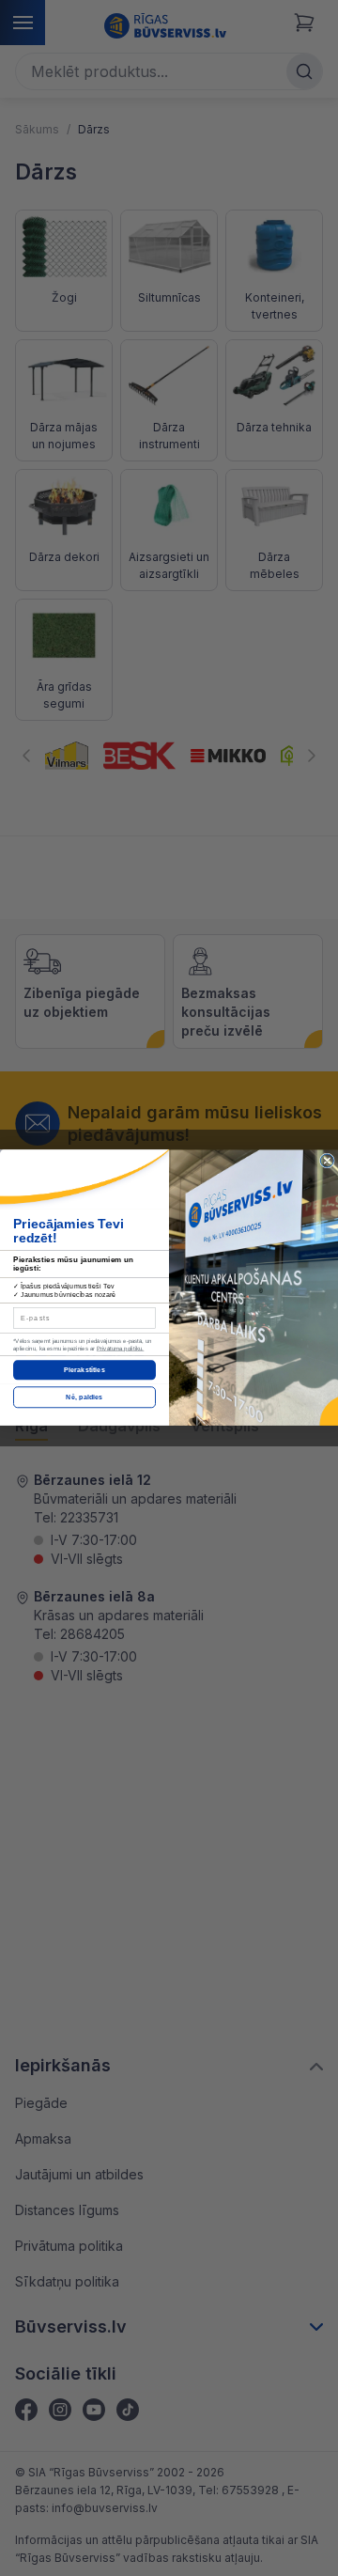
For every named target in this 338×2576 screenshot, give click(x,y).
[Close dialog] (327, 1161)
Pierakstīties (84, 1370)
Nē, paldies (84, 1397)
